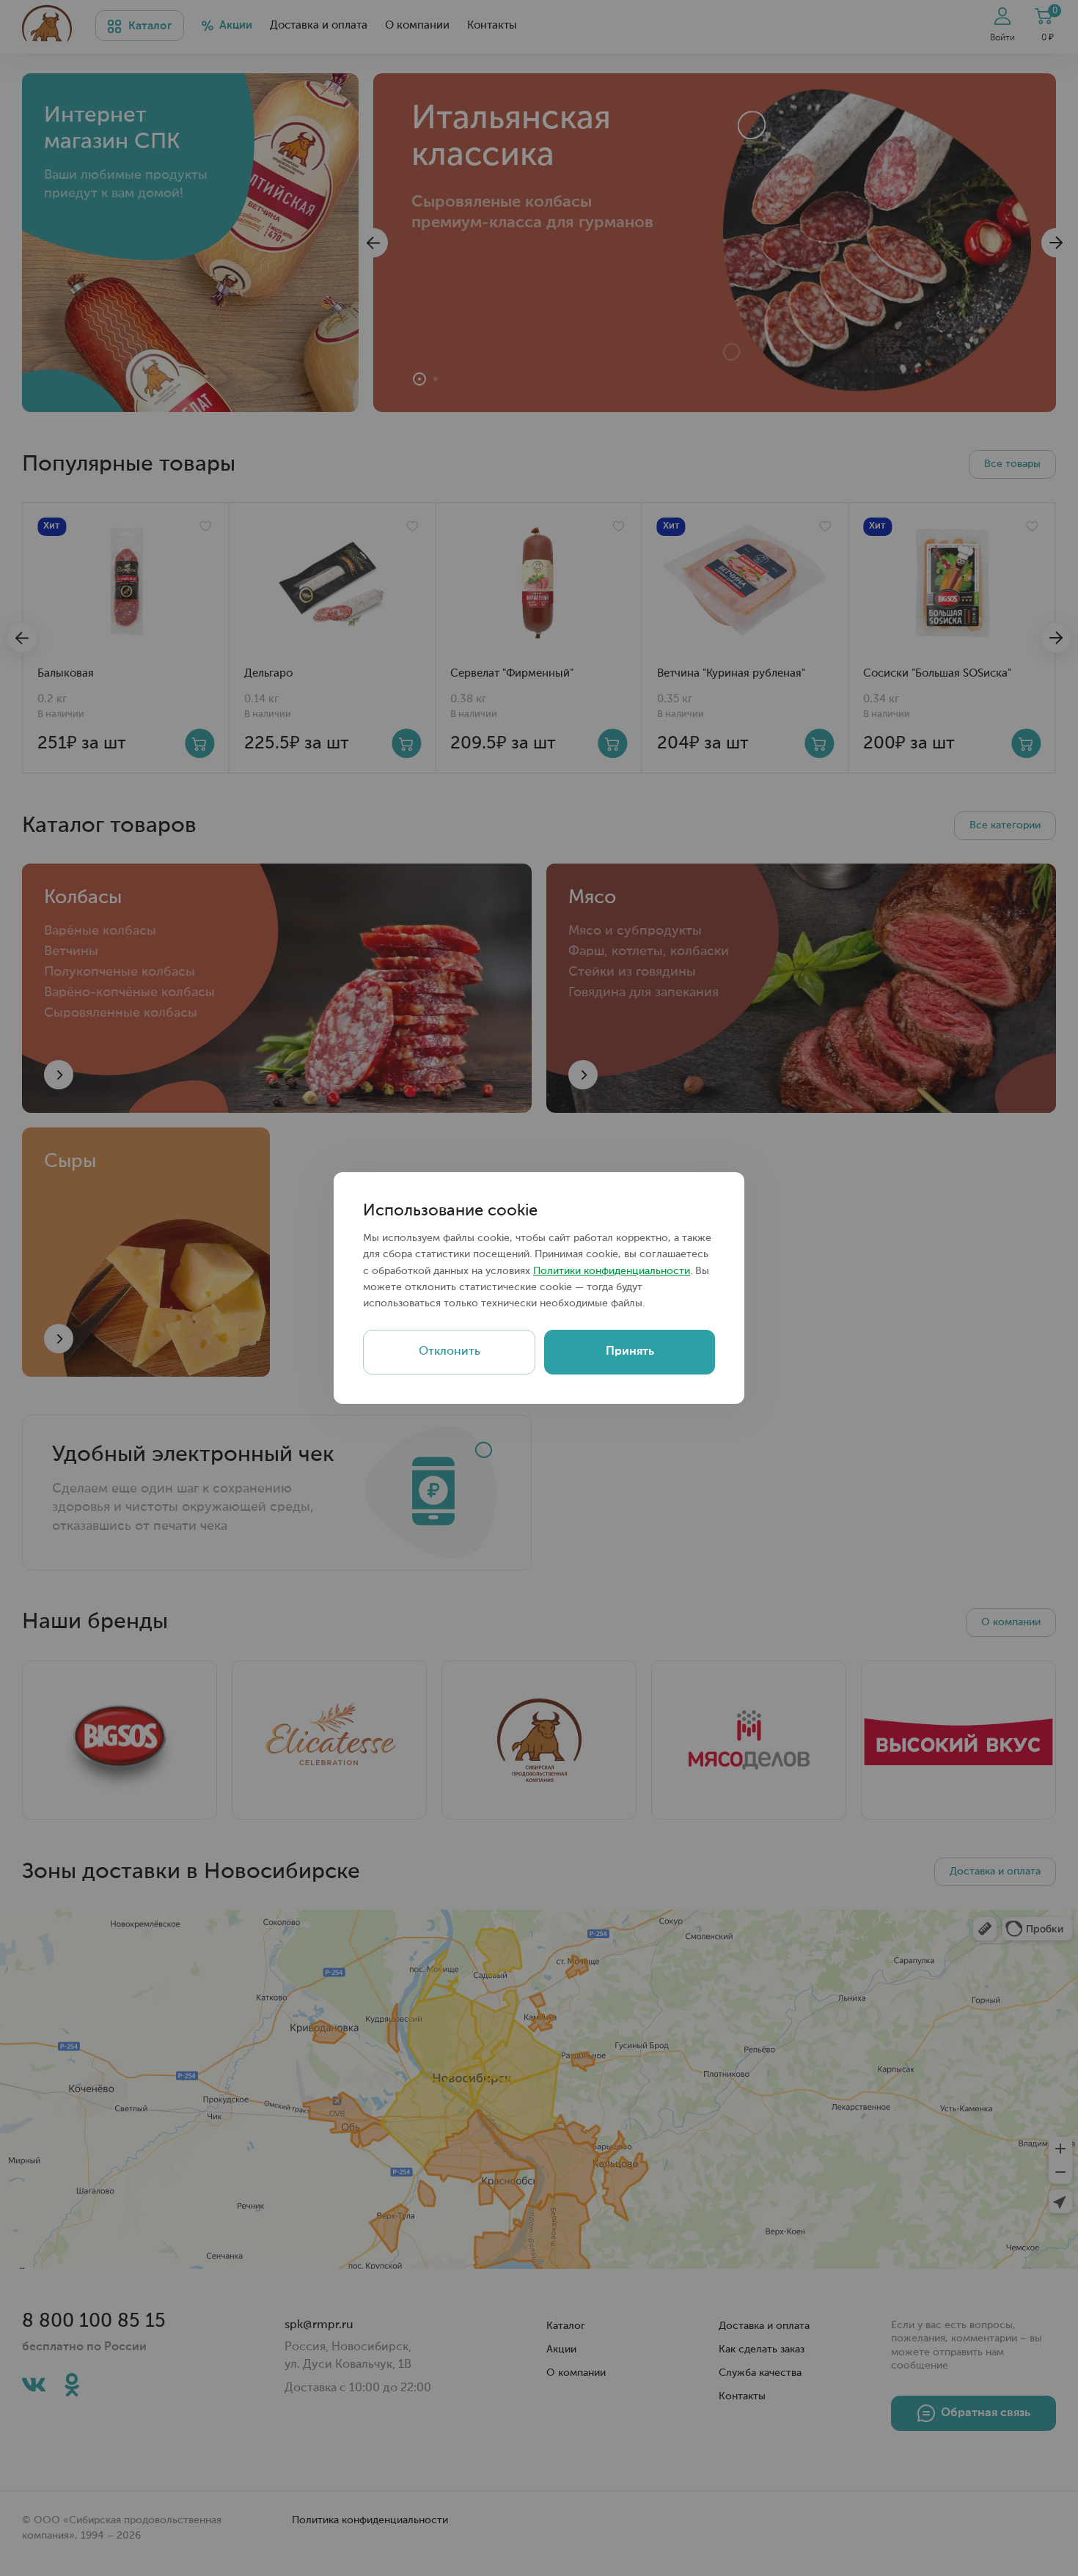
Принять (630, 1352)
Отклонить (450, 1352)
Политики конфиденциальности (612, 1271)
